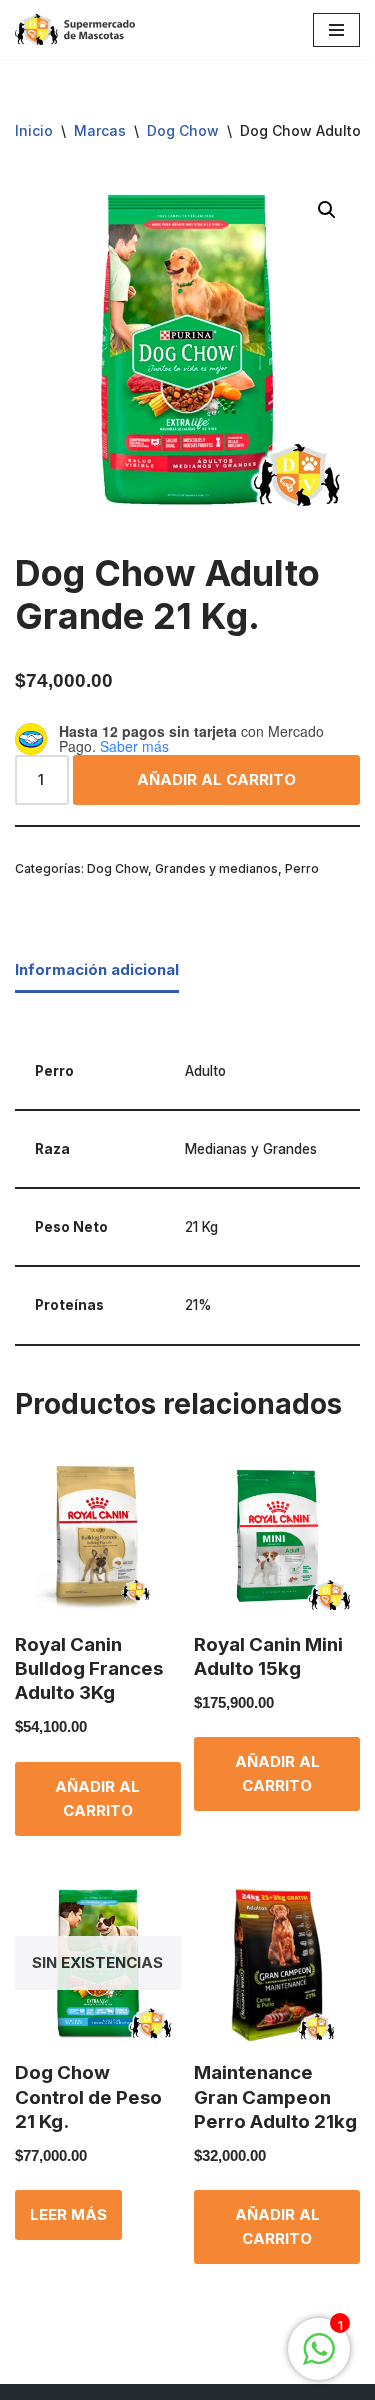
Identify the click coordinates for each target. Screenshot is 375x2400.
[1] (319, 2359)
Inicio (34, 130)
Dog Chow (183, 130)
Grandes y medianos (216, 868)
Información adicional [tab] (97, 969)
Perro (302, 868)
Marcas (100, 130)
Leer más (68, 2214)
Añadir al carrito (216, 779)
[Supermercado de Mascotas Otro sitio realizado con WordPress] (75, 29)
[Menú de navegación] (336, 30)
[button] (327, 210)
